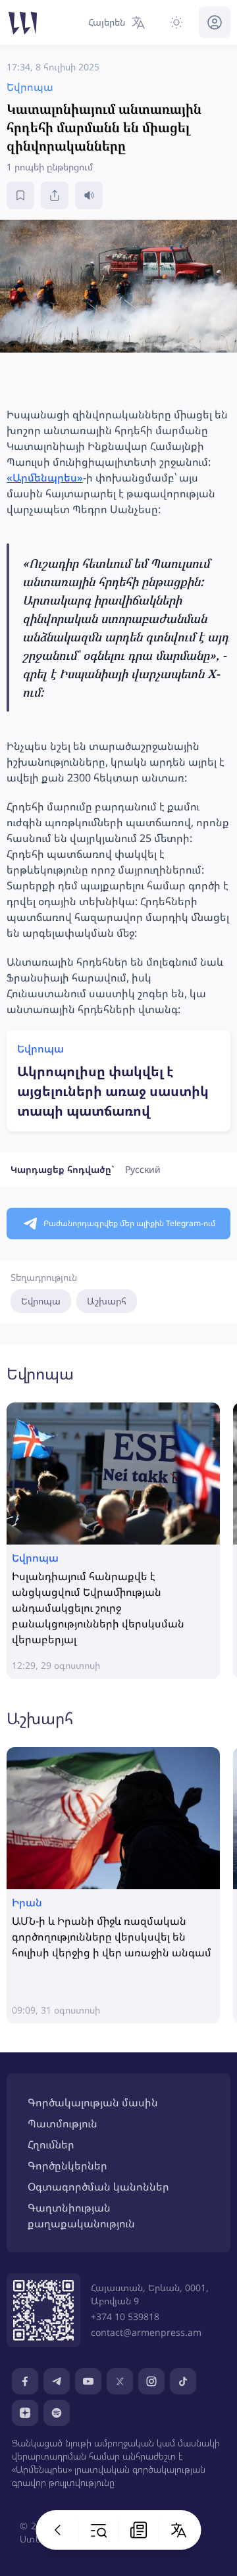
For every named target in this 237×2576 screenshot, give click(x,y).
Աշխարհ (107, 1301)
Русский (143, 1169)
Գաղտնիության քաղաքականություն (81, 2216)
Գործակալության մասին (93, 2102)
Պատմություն (63, 2123)
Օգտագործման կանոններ (98, 2187)
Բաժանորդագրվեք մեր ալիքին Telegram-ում (129, 1223)
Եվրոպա (41, 1301)
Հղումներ (51, 2144)
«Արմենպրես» (45, 478)
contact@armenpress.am (146, 2332)
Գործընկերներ (67, 2166)
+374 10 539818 (125, 2316)
